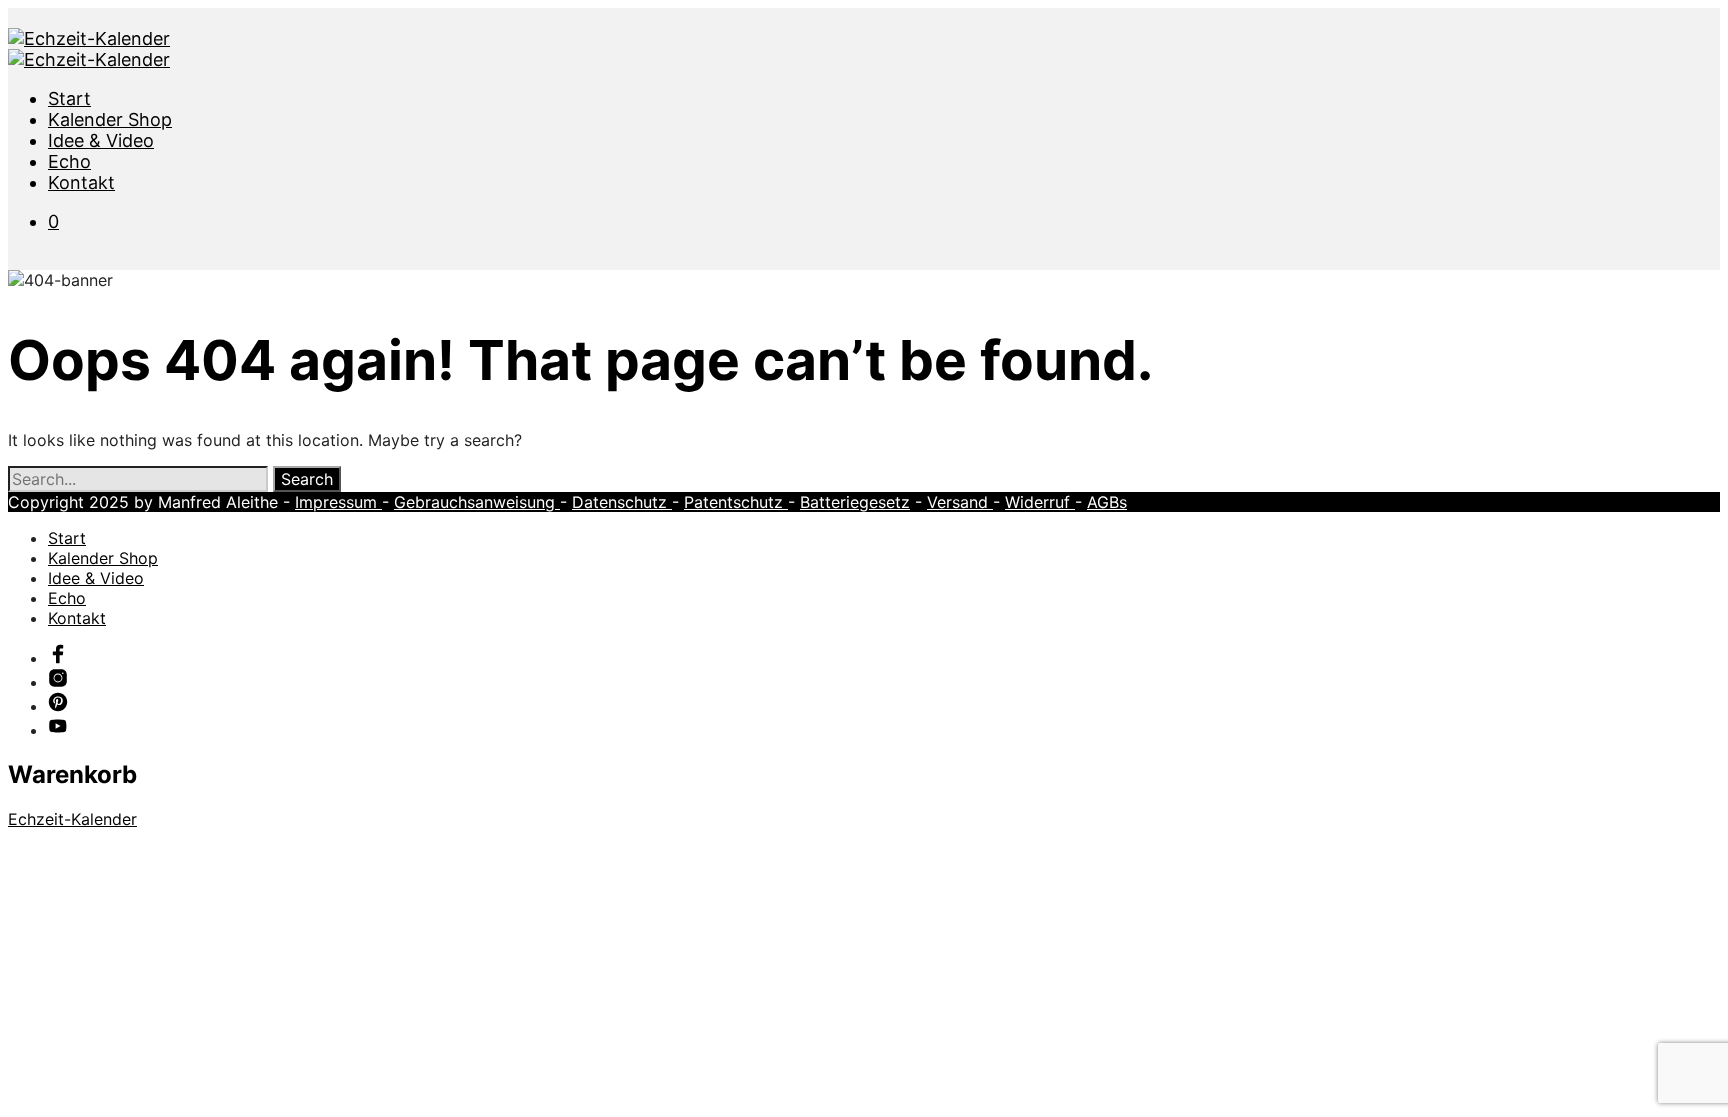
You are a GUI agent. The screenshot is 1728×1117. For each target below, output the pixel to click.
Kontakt (81, 182)
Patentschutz (736, 502)
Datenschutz (622, 502)
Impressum (338, 502)
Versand (960, 502)
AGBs (1107, 502)
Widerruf (1040, 502)
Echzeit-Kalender (72, 819)
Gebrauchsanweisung (477, 502)
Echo (69, 161)
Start (69, 98)
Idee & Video (101, 140)
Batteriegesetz (855, 502)
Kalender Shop (110, 119)
